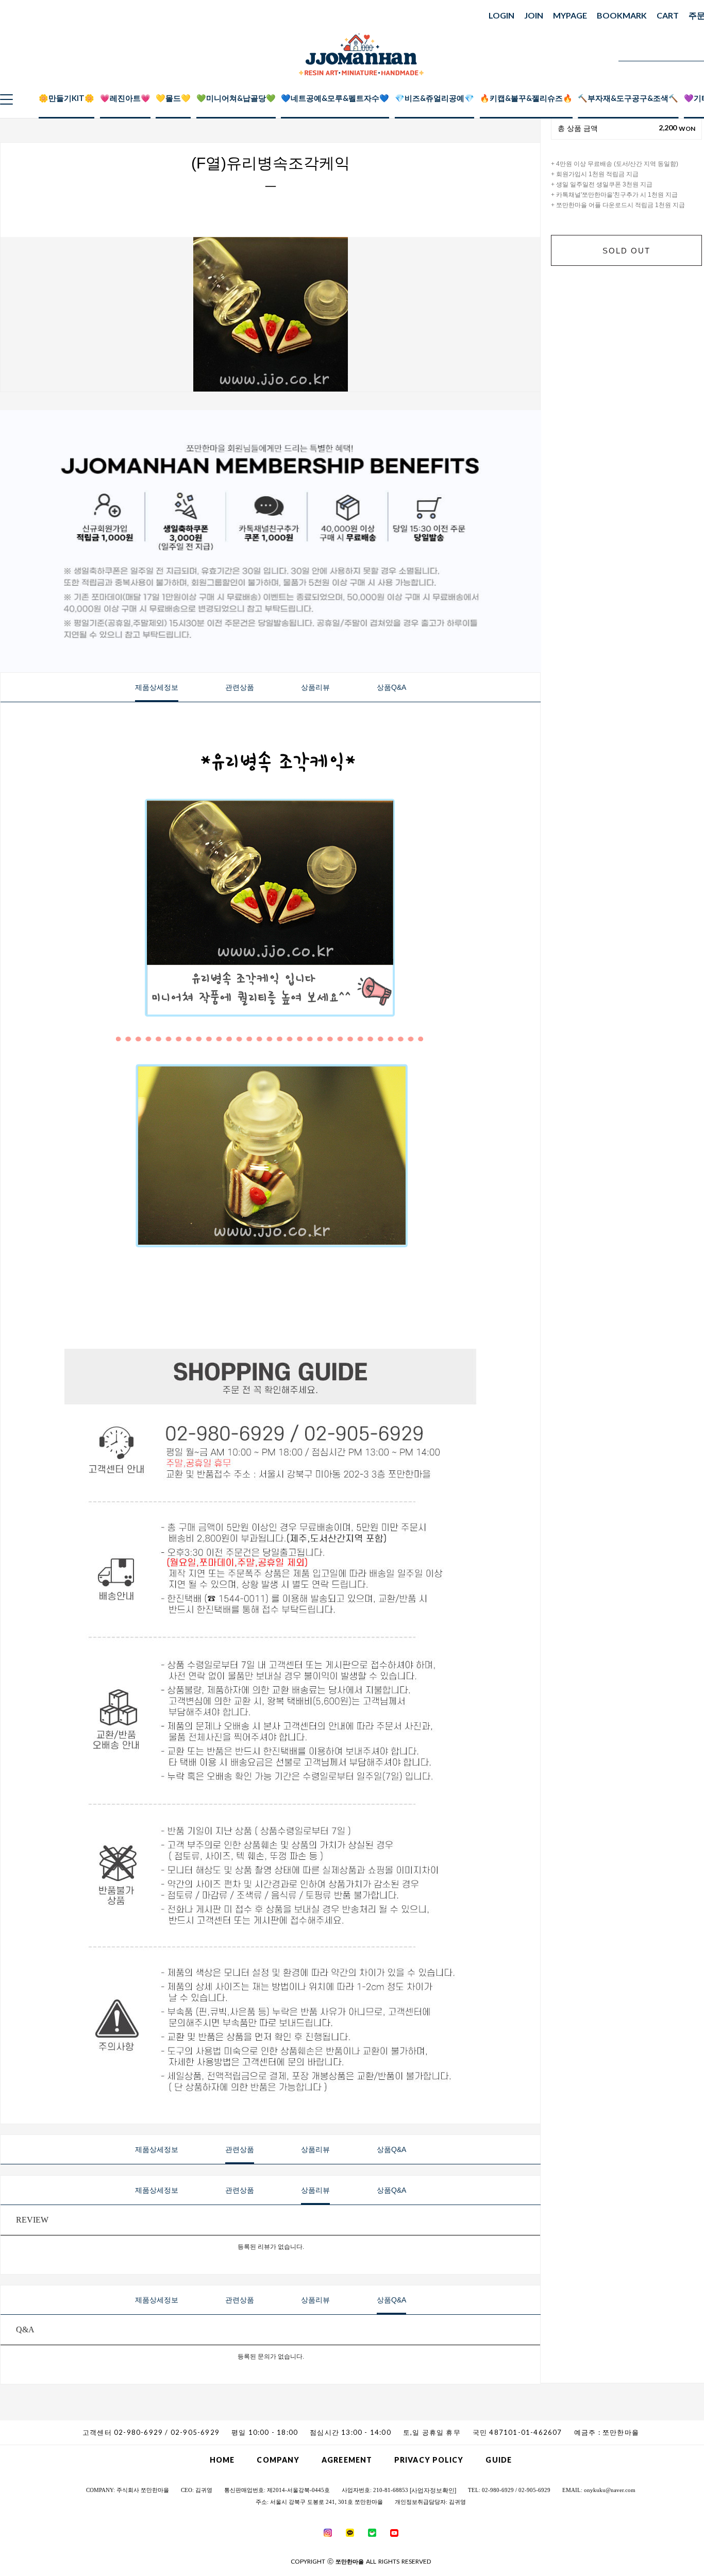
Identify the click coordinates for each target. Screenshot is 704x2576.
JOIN (534, 15)
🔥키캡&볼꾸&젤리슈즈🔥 (526, 98)
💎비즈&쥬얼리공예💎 (434, 98)
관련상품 (240, 687)
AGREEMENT (347, 2460)
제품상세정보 (157, 687)
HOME (222, 2460)
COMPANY (278, 2460)
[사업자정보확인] (433, 2490)
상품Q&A (391, 687)
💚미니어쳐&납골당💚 (236, 98)
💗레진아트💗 (125, 98)
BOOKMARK (622, 15)
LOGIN (501, 15)
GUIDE (499, 2460)
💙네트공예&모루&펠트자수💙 (335, 98)
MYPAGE (570, 15)
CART (668, 15)
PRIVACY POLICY (429, 2460)
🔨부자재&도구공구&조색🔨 (628, 98)
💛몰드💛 (173, 98)
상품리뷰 (315, 687)
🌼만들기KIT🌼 (66, 98)
